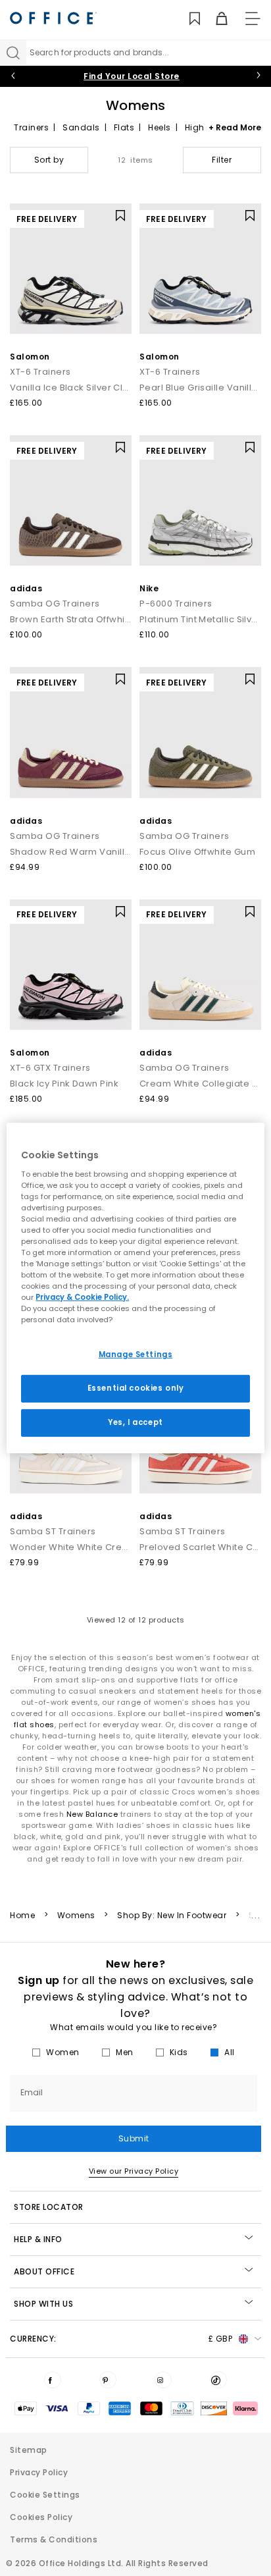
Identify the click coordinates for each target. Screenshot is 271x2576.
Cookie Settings (45, 2495)
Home (22, 1916)
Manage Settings (136, 1355)
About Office (44, 2271)
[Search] (13, 53)
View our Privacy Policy (134, 2171)
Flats (124, 127)
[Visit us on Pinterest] (108, 2380)
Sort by (49, 160)
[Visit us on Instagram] (163, 2380)
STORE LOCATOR (49, 2207)
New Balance (92, 1814)
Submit (134, 2138)
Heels (160, 127)
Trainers (31, 127)
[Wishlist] (187, 19)
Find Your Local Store (132, 76)
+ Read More (235, 127)
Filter (222, 160)
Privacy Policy (39, 2472)
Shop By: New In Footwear (172, 1916)
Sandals (81, 127)
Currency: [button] (121, 2339)
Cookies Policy (41, 2517)
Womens (76, 1916)
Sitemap (29, 2450)
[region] (135, 1288)
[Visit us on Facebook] (53, 2380)
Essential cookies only (136, 1388)
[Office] (53, 18)
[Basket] (214, 19)
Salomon (30, 357)
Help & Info (38, 2239)
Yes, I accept (135, 1422)
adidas (26, 588)
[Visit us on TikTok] (218, 2380)
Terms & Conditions (54, 2539)
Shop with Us (43, 2304)
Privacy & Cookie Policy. (82, 1297)
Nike (149, 588)
